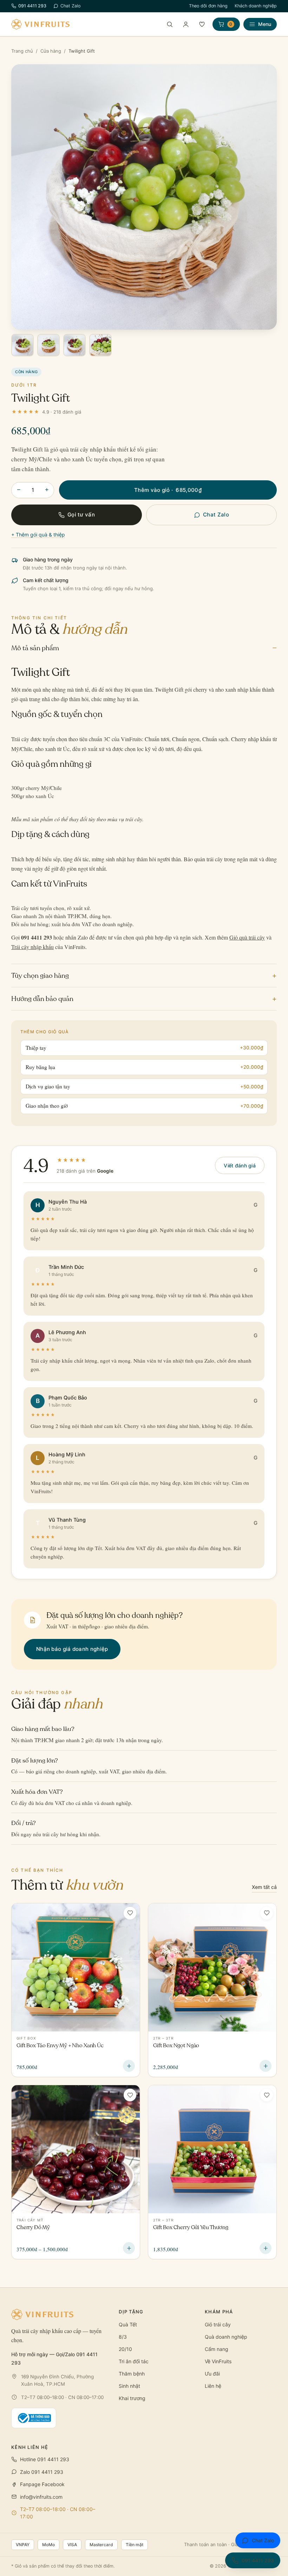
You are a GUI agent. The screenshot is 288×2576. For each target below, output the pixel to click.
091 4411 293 (32, 6)
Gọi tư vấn (81, 515)
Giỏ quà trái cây (247, 937)
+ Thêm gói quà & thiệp (38, 535)
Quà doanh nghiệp (226, 2337)
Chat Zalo (70, 6)
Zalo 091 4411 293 (42, 2472)
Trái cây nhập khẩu (32, 947)
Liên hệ (213, 2386)
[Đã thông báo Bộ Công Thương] (34, 2418)
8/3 (123, 2337)
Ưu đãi (212, 2374)
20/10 (125, 2349)
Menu (265, 24)
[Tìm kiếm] (170, 24)
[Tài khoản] (186, 24)
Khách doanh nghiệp (256, 6)
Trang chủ (22, 51)
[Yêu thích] (202, 24)
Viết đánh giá (240, 1165)
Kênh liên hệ (30, 2447)
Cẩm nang (217, 2349)
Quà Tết (128, 2324)
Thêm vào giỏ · (168, 490)
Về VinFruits (218, 2361)
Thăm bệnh (132, 2374)
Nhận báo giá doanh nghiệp (72, 1649)
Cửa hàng (51, 51)
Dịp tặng (131, 2312)
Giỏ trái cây (218, 2324)
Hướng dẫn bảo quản (144, 998)
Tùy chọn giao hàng (144, 975)
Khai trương (132, 2398)
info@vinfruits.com (41, 2497)
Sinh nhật (129, 2386)
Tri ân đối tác (134, 2361)
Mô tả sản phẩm (144, 648)
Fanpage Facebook (42, 2484)
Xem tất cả (264, 1887)
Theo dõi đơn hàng (208, 6)
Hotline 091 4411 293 (45, 2459)
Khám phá (219, 2312)
